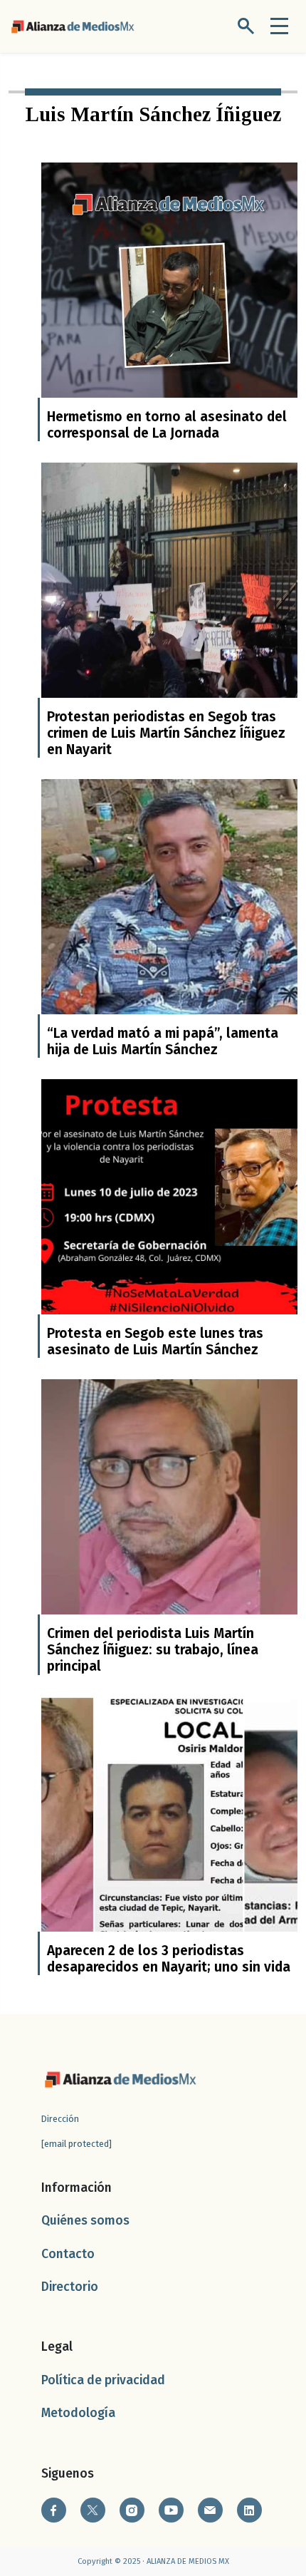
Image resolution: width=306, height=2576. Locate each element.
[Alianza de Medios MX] (73, 25)
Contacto (68, 2254)
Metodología (78, 2413)
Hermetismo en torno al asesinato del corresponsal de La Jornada (167, 425)
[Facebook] (54, 2510)
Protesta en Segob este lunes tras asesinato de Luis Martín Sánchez (155, 1341)
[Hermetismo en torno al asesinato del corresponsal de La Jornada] (169, 290)
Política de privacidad (103, 2380)
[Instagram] (132, 2510)
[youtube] (171, 2510)
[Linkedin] (249, 2510)
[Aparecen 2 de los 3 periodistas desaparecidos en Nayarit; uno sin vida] (169, 1824)
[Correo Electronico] (210, 2510)
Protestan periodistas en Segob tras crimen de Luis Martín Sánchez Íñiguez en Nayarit (166, 733)
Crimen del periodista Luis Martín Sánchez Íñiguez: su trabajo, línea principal (153, 1650)
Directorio (70, 2287)
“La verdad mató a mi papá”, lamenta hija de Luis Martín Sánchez (163, 1041)
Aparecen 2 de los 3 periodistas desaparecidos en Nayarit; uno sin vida (169, 1959)
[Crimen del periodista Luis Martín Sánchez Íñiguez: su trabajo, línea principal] (169, 1507)
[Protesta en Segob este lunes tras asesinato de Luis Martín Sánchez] (169, 1207)
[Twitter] (93, 2510)
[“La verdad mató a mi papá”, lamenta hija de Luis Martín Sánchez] (169, 907)
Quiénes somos (85, 2221)
